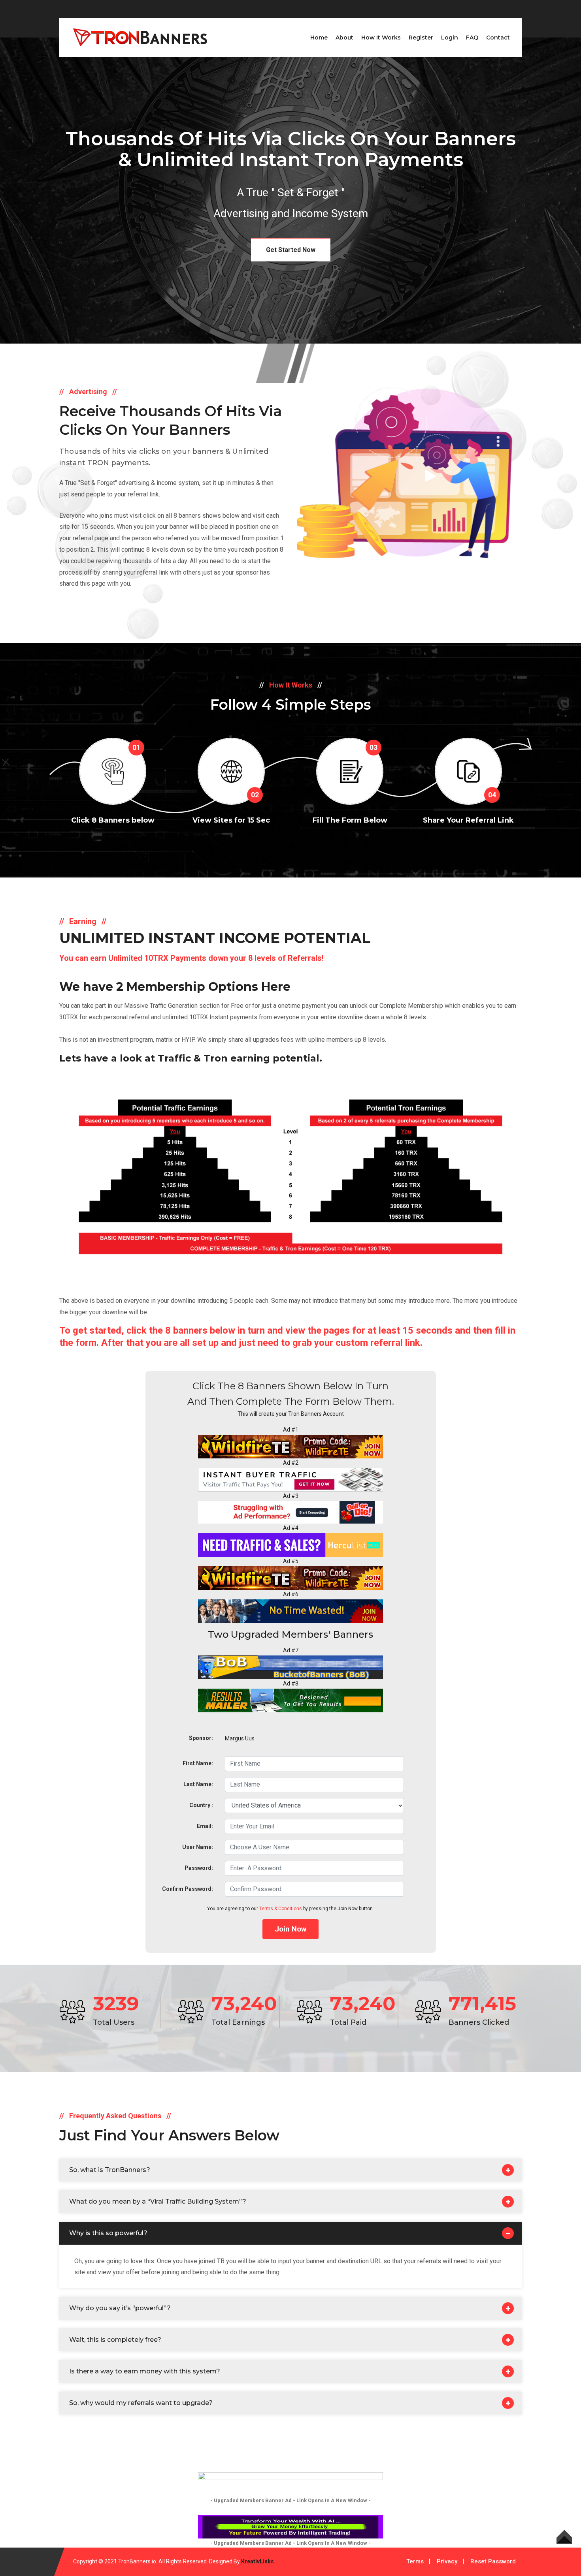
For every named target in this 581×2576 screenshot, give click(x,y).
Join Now (290, 1929)
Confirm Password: (188, 1889)
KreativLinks (257, 2561)
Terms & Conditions (281, 1909)
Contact (498, 38)
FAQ (472, 38)
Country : (201, 1805)
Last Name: (198, 1784)
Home (319, 38)
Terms (415, 2561)
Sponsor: (201, 1738)
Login (450, 38)
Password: (199, 1868)
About (344, 38)
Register (421, 38)
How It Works (381, 38)
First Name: (198, 1763)
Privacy (447, 2561)
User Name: (198, 1847)
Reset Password (493, 2561)
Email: (205, 1826)
